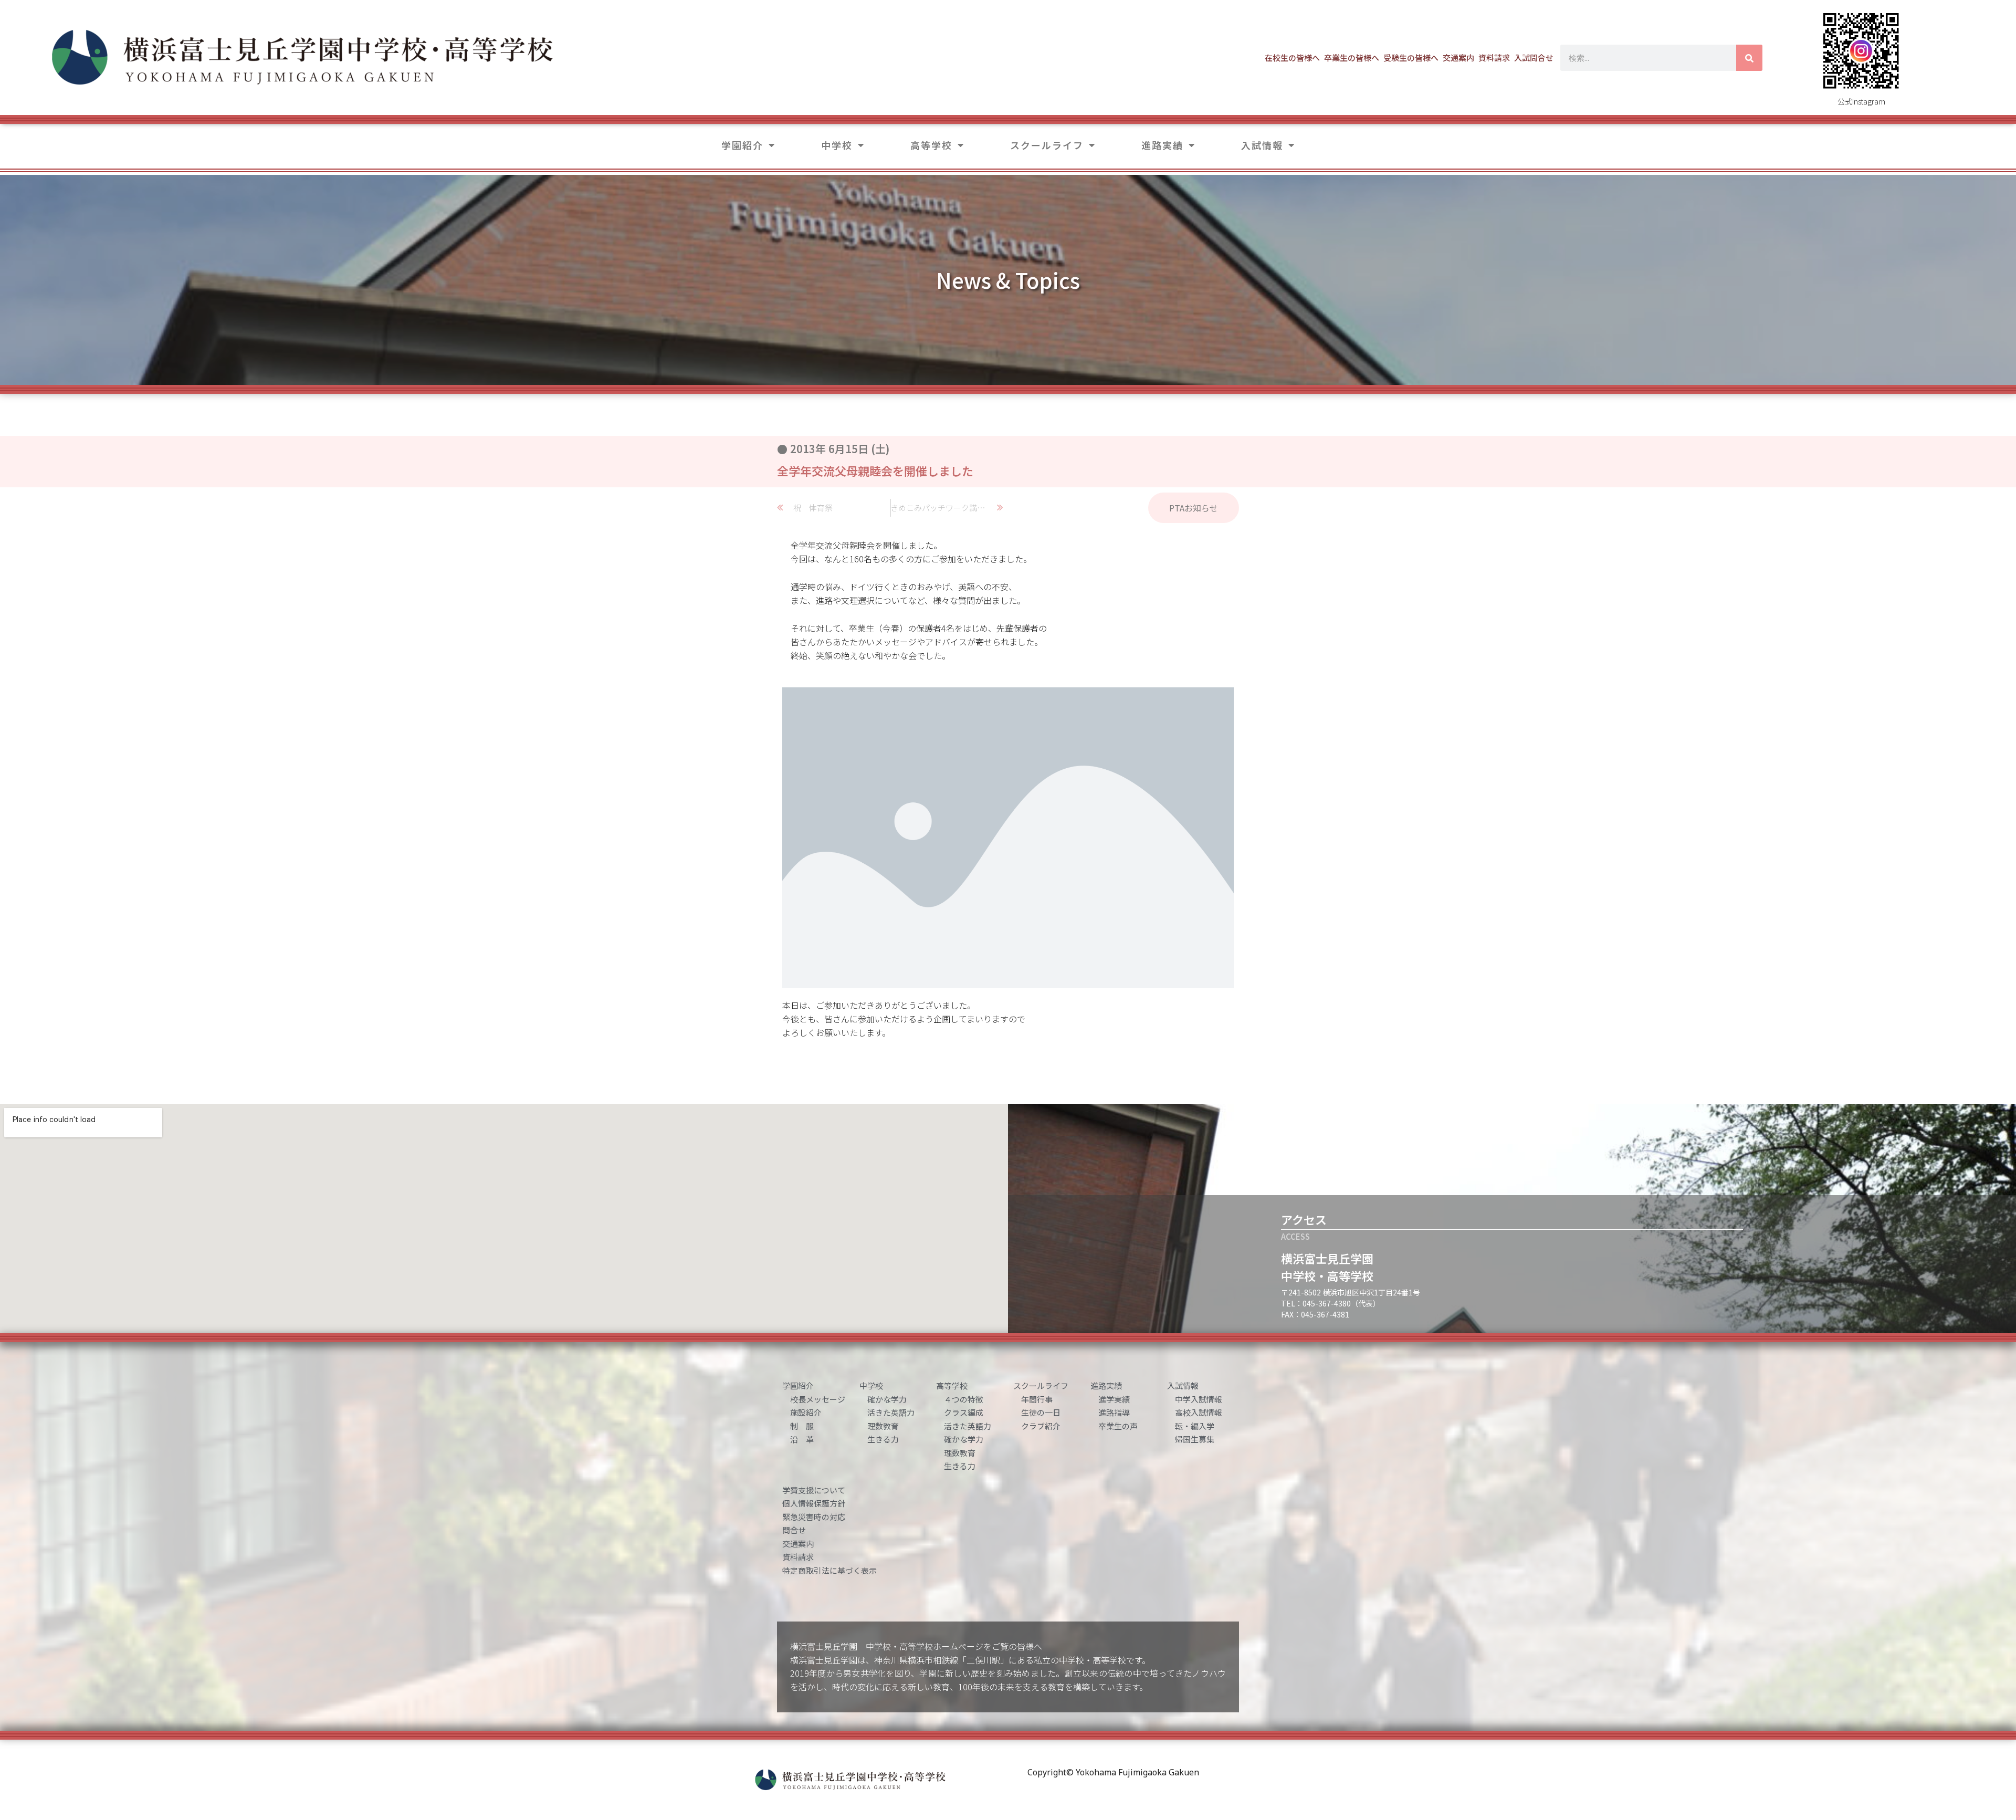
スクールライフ (1047, 145)
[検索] (1749, 58)
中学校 (837, 145)
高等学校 (931, 145)
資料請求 (1494, 57)
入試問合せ (1534, 57)
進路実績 (1162, 145)
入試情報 (1262, 145)
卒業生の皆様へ (1352, 57)
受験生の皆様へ (1411, 57)
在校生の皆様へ (1292, 57)
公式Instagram (1861, 101)
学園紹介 (742, 145)
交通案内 (1458, 57)
